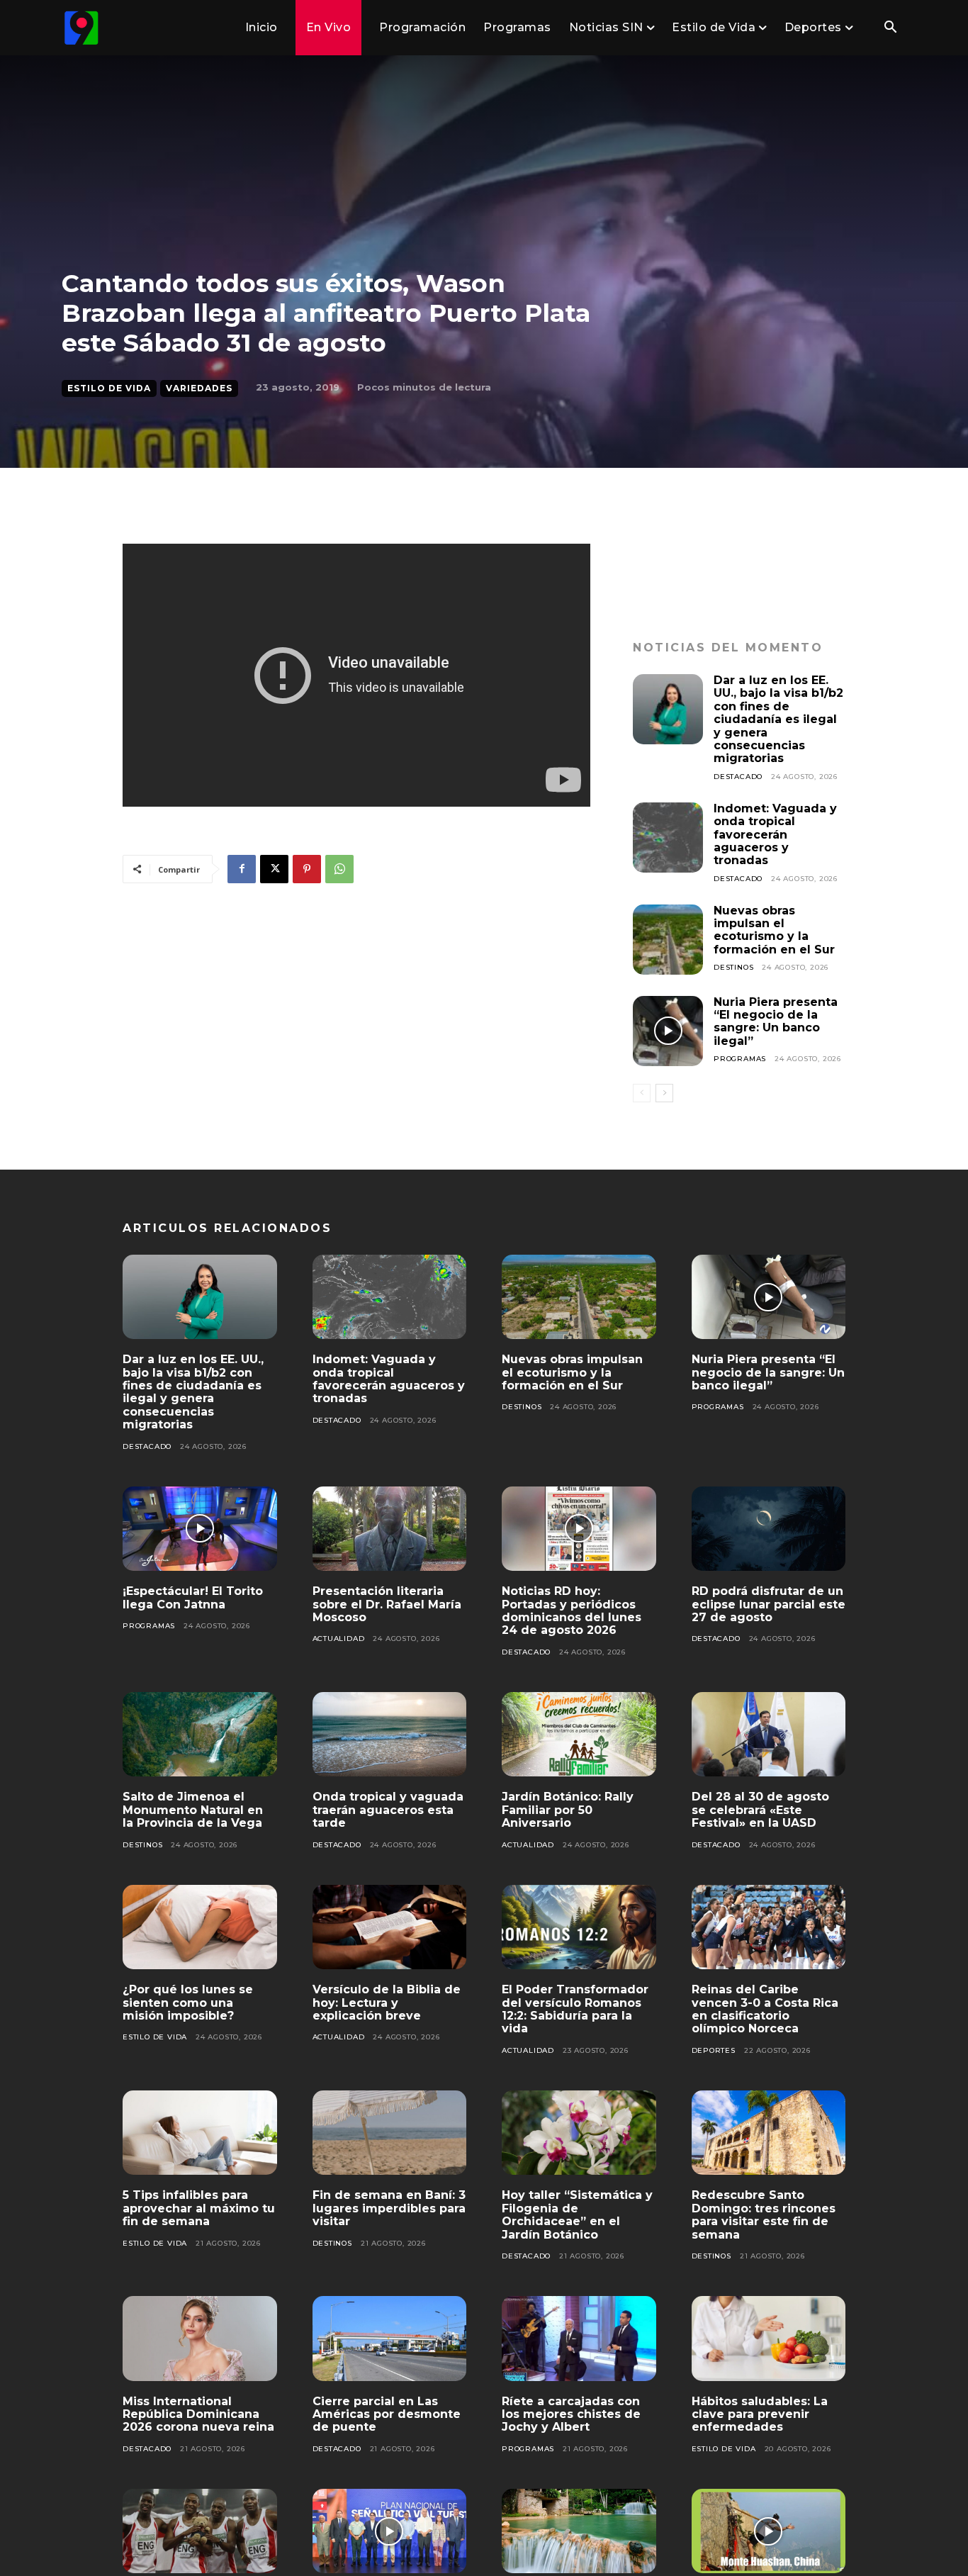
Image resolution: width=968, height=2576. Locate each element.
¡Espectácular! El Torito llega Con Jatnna (193, 1597)
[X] (274, 869)
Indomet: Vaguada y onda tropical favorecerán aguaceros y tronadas (775, 835)
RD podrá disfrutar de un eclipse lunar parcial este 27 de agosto (769, 1604)
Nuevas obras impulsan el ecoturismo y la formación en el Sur (774, 930)
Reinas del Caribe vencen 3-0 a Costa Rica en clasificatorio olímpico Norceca (765, 2009)
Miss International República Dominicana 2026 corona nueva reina (198, 2414)
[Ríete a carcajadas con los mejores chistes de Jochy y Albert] (579, 2339)
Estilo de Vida (109, 388)
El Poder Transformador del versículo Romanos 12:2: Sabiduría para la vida (575, 2009)
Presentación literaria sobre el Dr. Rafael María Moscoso (387, 1604)
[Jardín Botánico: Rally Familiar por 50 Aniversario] (579, 1735)
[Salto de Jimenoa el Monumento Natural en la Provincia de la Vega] (200, 1735)
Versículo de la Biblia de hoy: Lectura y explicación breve (387, 2003)
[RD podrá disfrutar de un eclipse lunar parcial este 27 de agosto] (769, 1529)
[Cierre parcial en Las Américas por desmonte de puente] (390, 2339)
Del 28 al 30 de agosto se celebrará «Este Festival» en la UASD (760, 1810)
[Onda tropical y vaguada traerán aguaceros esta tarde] (390, 1735)
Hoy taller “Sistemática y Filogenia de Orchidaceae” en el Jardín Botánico (577, 2214)
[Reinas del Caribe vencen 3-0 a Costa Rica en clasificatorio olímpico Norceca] (769, 1927)
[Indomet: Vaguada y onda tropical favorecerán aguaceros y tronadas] (668, 838)
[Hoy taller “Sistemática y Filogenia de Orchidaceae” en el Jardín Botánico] (579, 2133)
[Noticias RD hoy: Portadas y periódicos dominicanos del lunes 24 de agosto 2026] (579, 1529)
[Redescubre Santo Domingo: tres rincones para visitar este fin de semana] (769, 2133)
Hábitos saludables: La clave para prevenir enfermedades (760, 2414)
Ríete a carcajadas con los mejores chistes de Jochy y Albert (571, 2414)
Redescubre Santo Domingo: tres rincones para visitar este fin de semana (764, 2214)
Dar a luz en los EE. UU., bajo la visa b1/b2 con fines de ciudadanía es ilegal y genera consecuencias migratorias (778, 719)
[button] (890, 28)
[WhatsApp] (339, 869)
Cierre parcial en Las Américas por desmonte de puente (387, 2414)
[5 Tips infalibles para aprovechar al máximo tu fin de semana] (200, 2133)
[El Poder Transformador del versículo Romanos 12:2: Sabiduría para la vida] (579, 1927)
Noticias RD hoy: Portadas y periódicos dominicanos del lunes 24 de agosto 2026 (572, 1611)
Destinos (733, 967)
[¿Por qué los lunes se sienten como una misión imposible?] (200, 1927)
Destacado (738, 777)
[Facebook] (242, 869)
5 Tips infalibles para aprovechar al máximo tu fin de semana (199, 2208)
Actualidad (339, 1639)
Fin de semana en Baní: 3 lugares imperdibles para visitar (389, 2208)
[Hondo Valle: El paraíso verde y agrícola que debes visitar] (579, 2531)
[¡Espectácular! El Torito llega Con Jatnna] (200, 1529)
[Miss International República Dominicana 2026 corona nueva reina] (200, 2339)
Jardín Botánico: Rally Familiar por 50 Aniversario (568, 1810)
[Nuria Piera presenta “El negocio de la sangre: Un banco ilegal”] (668, 1031)
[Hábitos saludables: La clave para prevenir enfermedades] (769, 2339)
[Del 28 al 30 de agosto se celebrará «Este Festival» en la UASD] (769, 1735)
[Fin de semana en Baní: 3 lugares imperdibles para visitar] (390, 2133)
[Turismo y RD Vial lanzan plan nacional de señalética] (390, 2531)
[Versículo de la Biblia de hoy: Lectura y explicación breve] (390, 1927)
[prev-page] (642, 1093)
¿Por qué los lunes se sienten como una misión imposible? (188, 2003)
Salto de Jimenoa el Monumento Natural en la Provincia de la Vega (193, 1810)
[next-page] (664, 1093)
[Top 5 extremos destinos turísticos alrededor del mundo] (769, 2531)
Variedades (199, 388)
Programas (740, 1059)
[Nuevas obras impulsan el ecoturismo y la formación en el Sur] (668, 940)
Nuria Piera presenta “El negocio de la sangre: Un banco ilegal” (776, 1021)
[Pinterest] (307, 869)
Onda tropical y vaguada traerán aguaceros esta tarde (388, 1810)
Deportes (714, 2050)
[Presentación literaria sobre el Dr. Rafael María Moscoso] (390, 1529)
